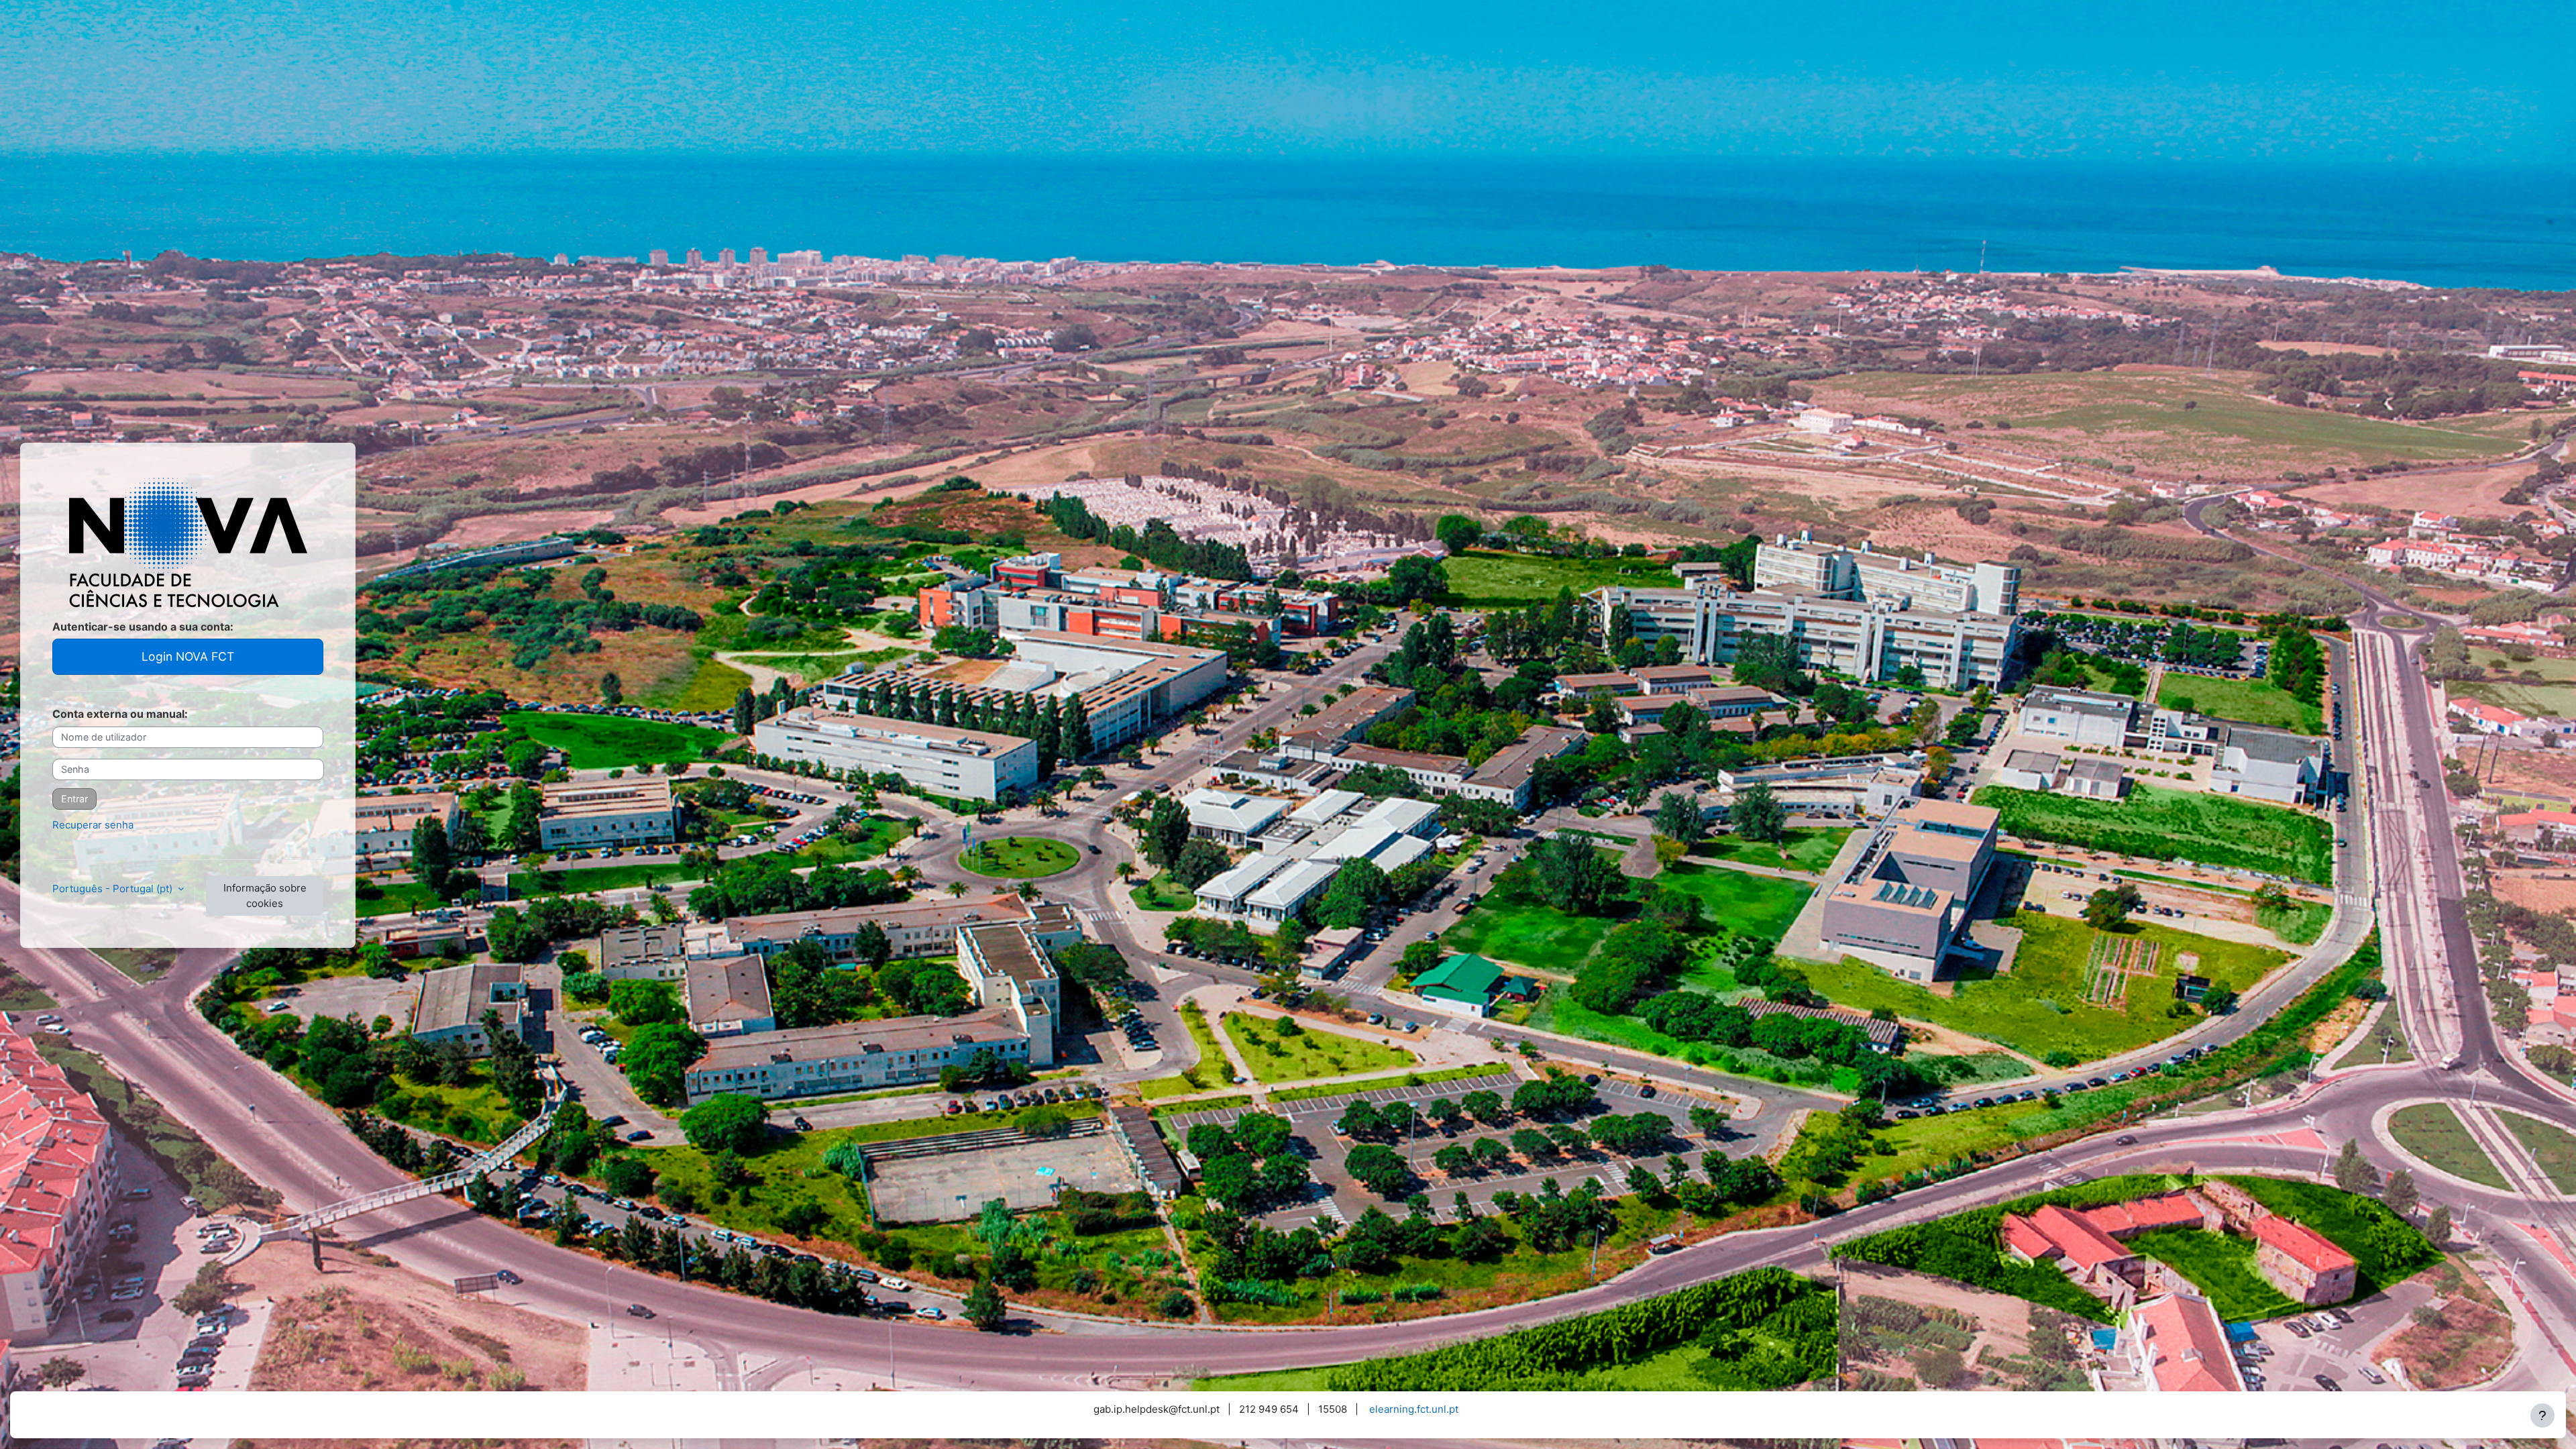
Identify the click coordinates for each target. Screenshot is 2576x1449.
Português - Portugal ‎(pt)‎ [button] (114, 889)
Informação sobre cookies (265, 896)
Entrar (74, 799)
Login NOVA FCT (188, 656)
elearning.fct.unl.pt (1414, 1409)
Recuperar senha (93, 825)
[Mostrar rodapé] (2542, 1415)
